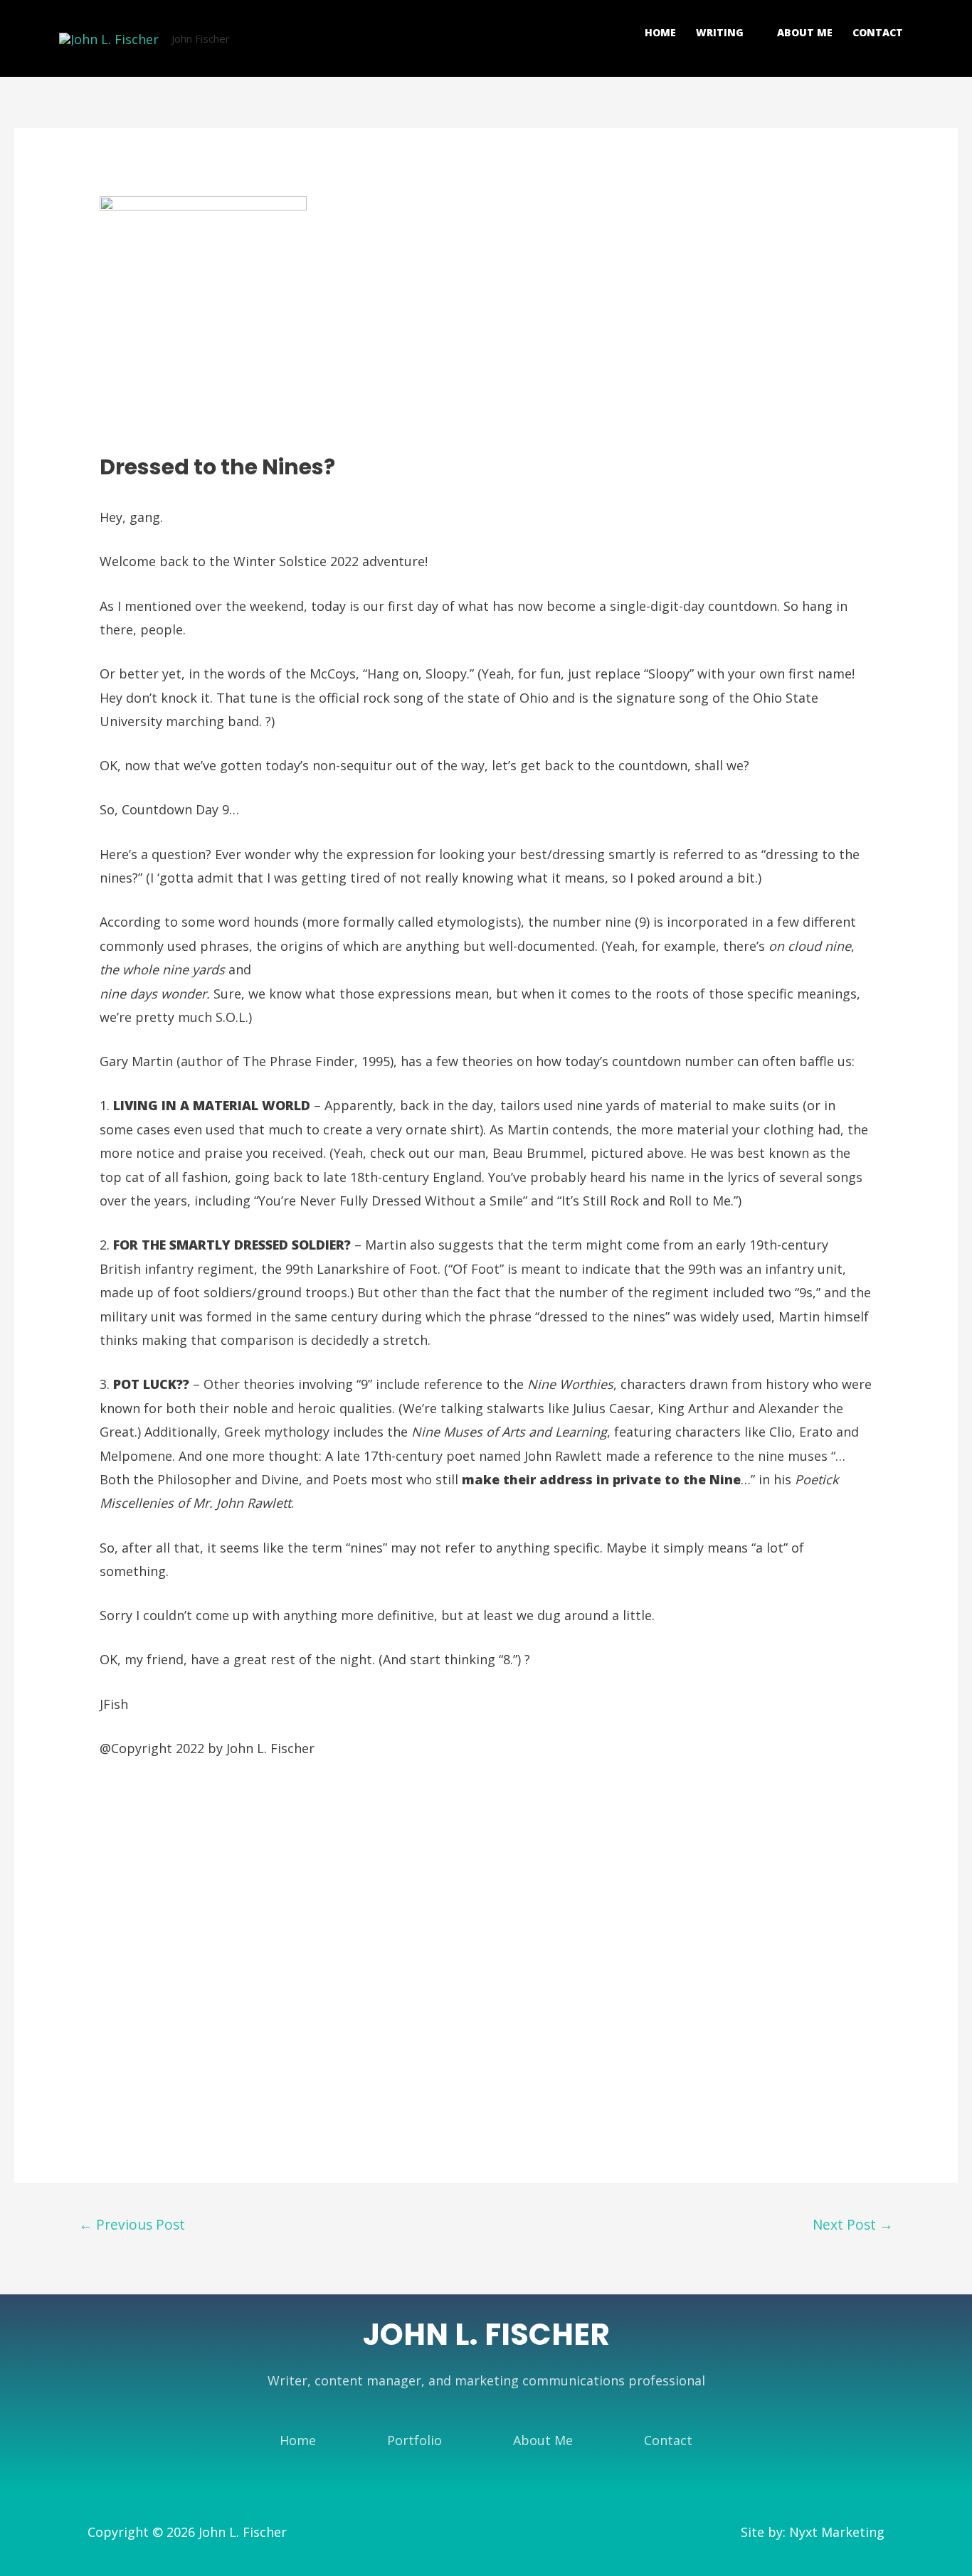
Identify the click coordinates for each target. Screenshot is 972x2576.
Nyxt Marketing (837, 2532)
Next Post (853, 2224)
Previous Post (132, 2224)
